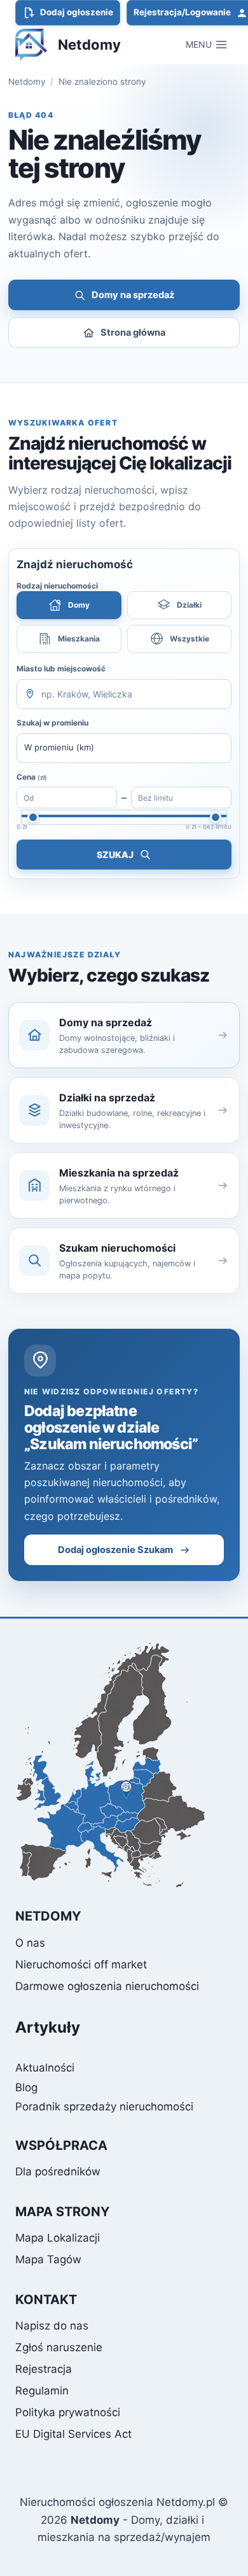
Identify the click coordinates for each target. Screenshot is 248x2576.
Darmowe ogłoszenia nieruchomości (107, 1986)
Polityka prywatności (68, 2412)
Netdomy (27, 82)
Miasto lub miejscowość (61, 669)
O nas (30, 1943)
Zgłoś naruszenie (59, 2347)
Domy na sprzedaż (133, 295)
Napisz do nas (52, 2326)
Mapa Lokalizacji (58, 2238)
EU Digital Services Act (73, 2434)
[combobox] (124, 694)
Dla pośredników (58, 2172)
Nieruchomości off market (81, 1964)
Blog (26, 2087)
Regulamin (42, 2391)
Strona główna (133, 333)
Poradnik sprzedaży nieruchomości (104, 2107)
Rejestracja (44, 2369)
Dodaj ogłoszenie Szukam (115, 1550)
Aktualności (45, 2068)
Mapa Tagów (48, 2259)
